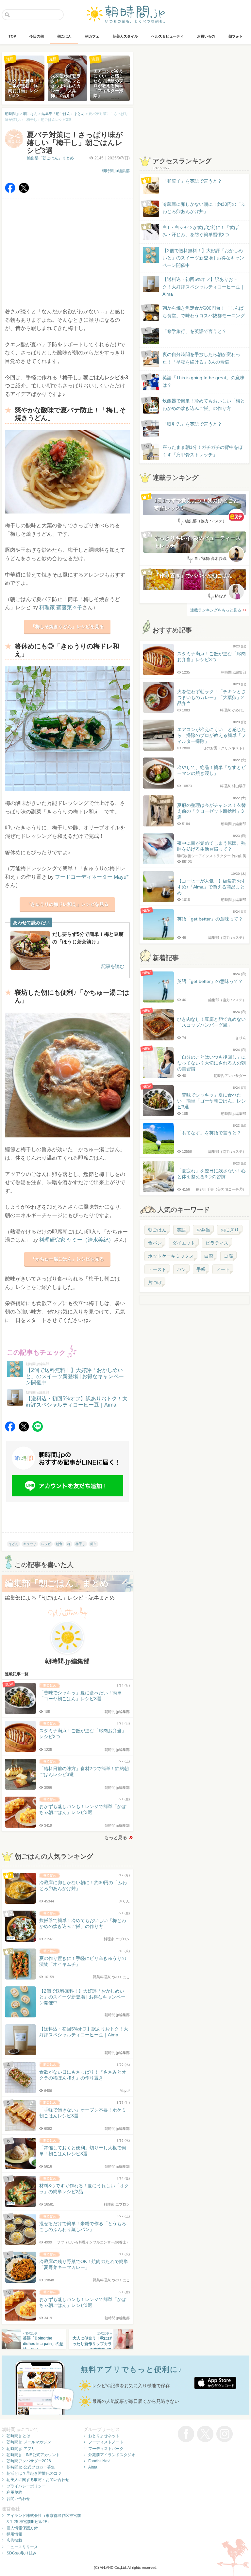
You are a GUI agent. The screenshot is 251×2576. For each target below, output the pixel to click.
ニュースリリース (22, 2547)
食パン (155, 1243)
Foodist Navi (99, 2461)
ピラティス (217, 1243)
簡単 (93, 1544)
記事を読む (113, 966)
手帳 (201, 1269)
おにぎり (230, 1230)
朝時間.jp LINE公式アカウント (33, 2455)
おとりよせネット (104, 2436)
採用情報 (14, 2534)
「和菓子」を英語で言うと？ (192, 181)
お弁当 (203, 1230)
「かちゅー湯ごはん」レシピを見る (67, 1259)
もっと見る (116, 1837)
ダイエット (184, 1243)
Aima (93, 2467)
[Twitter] (24, 191)
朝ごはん (157, 1230)
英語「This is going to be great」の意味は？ (203, 381)
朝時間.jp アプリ (21, 2449)
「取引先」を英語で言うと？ (192, 424)
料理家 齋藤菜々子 (61, 607)
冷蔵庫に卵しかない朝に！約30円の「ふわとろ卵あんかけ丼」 (204, 208)
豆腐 (228, 1256)
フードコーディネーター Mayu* (92, 877)
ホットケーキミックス (171, 1256)
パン (181, 1269)
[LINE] (38, 1430)
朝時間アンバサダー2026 (29, 2461)
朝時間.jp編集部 (116, 171)
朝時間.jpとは (18, 2436)
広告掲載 (14, 2540)
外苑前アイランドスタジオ (112, 2455)
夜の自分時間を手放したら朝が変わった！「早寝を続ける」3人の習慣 (201, 358)
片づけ (155, 1282)
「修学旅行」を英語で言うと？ (194, 331)
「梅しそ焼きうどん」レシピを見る (67, 627)
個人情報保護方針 (22, 2528)
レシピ (46, 1544)
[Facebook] (10, 191)
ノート (223, 1269)
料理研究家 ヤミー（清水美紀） (76, 1240)
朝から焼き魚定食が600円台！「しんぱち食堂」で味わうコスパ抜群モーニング (204, 312)
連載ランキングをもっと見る (216, 610)
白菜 (209, 1256)
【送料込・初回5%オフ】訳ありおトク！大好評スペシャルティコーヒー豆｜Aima (204, 287)
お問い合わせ (18, 2499)
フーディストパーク (106, 2449)
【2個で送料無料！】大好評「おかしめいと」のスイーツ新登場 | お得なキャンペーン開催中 (203, 258)
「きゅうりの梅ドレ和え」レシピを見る (67, 904)
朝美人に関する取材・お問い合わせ (38, 2480)
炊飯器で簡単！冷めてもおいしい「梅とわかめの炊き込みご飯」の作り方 (197, 405)
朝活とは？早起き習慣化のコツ (34, 2473)
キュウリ (30, 1544)
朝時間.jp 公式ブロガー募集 (31, 2467)
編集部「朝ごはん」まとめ (50, 158)
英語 (181, 1230)
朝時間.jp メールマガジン (29, 2442)
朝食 (59, 1544)
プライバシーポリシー (26, 2486)
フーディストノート (106, 2442)
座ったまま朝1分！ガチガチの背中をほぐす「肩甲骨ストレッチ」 (203, 451)
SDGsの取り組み (22, 2553)
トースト (157, 1269)
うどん (13, 1544)
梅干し (80, 1544)
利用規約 (14, 2492)
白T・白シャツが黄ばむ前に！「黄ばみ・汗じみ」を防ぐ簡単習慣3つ (201, 231)
